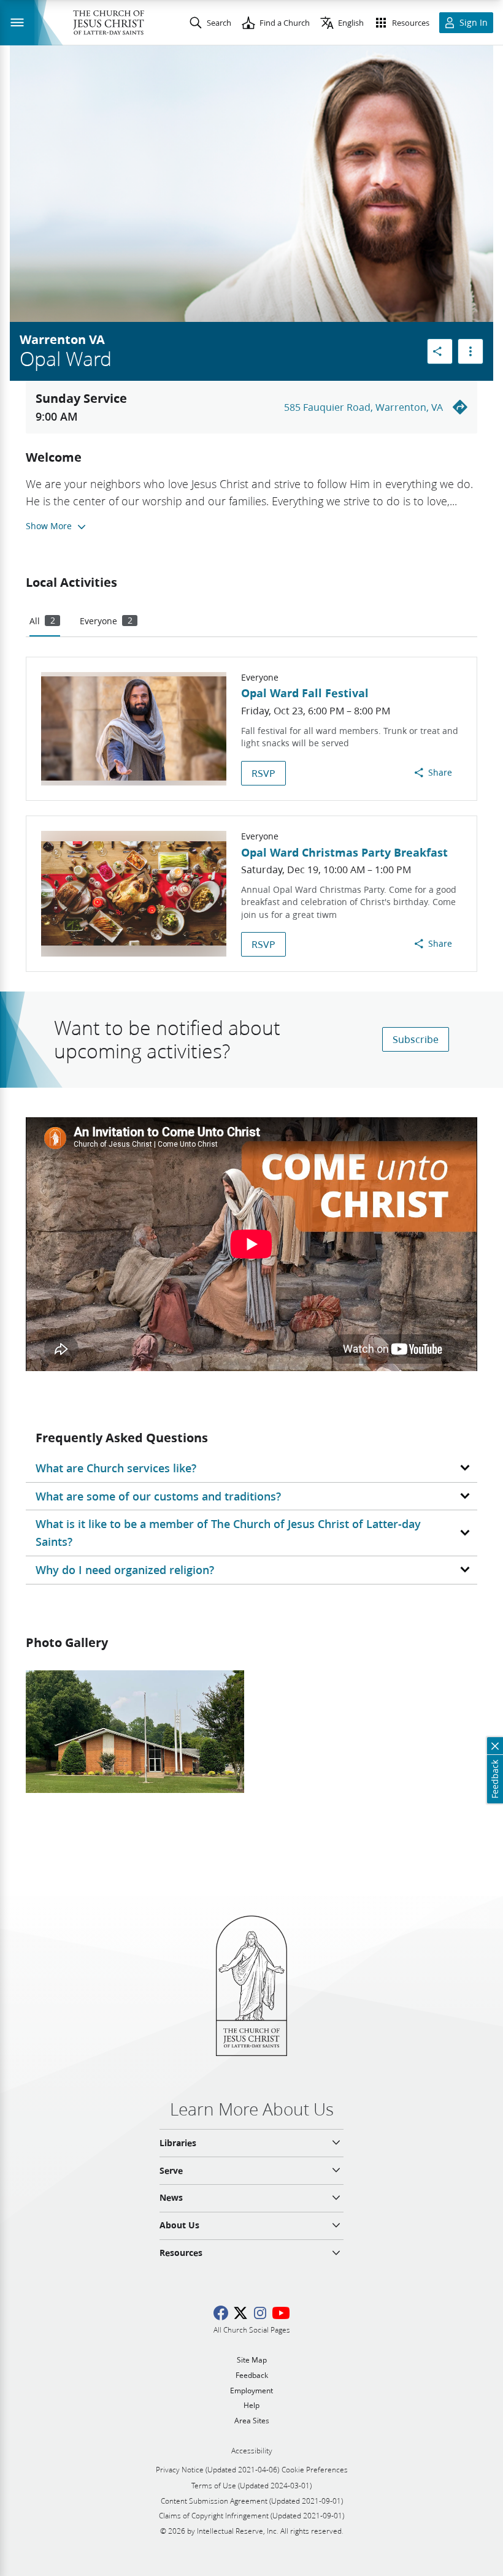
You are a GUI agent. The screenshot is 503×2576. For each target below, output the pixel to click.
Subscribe (416, 1039)
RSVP (263, 773)
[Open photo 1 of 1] (135, 1732)
